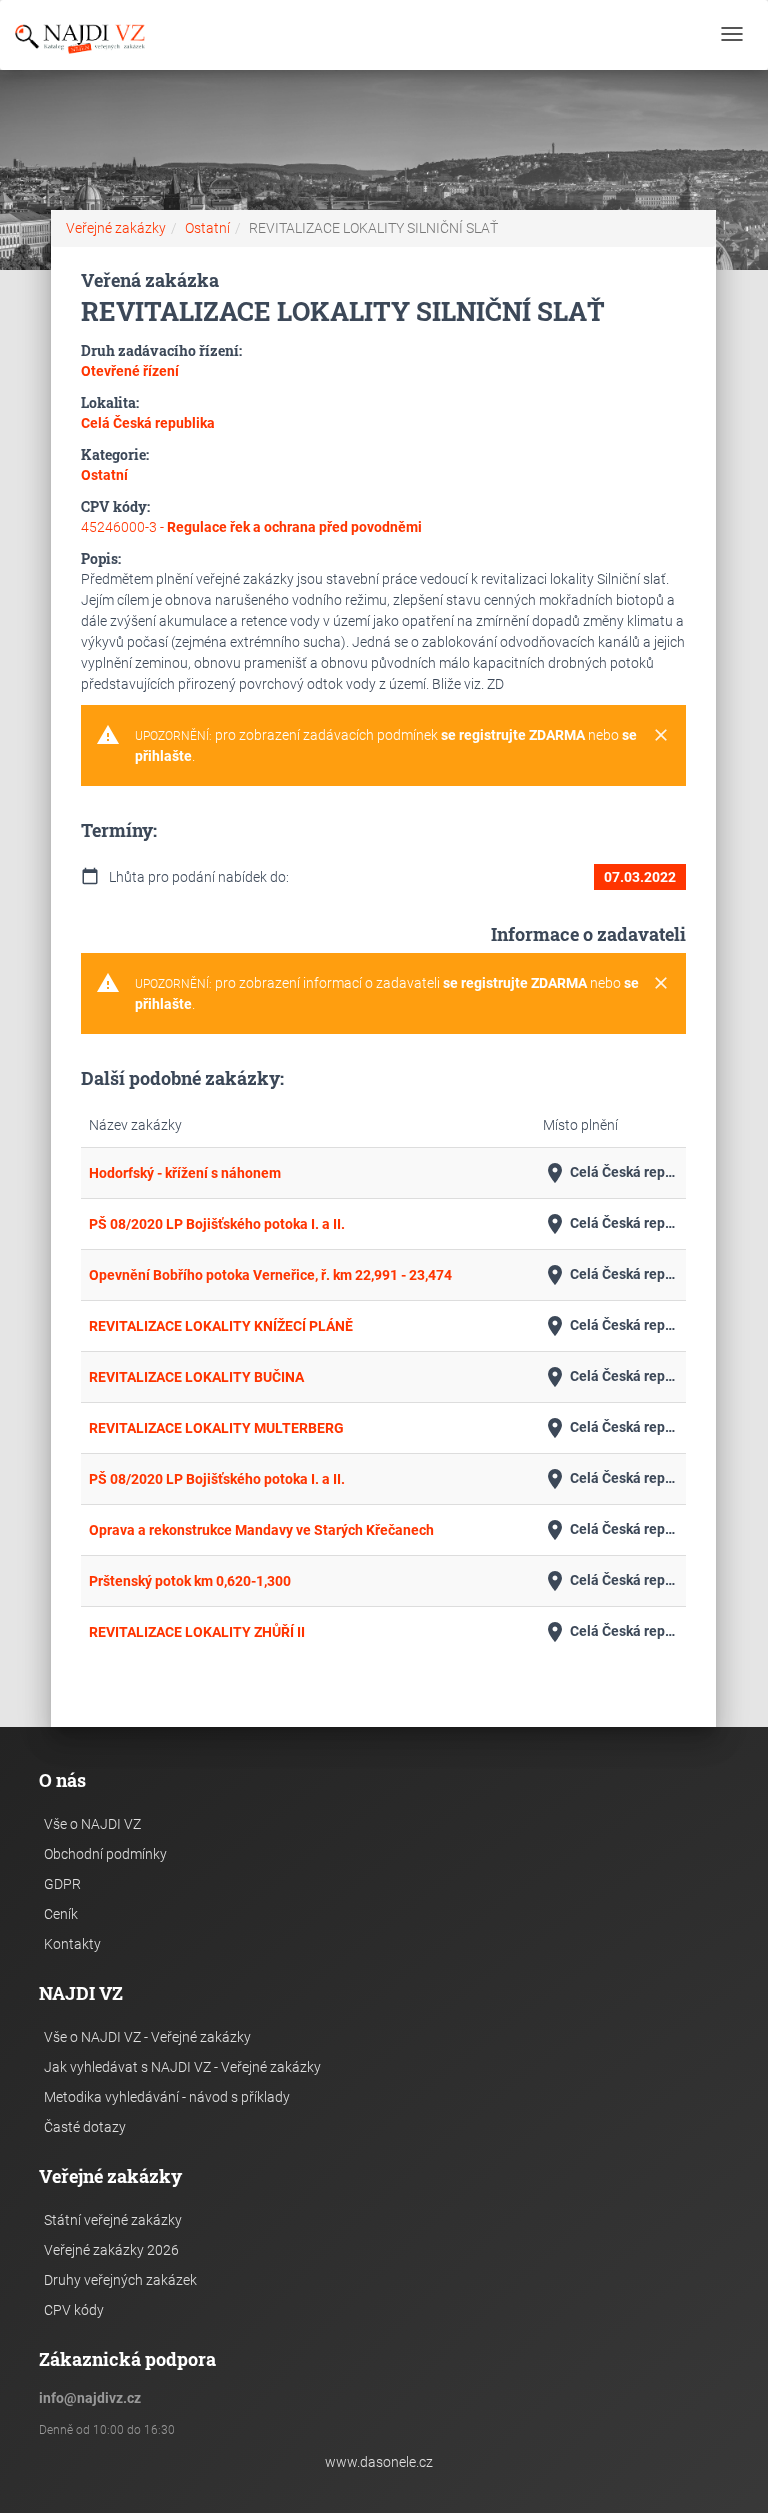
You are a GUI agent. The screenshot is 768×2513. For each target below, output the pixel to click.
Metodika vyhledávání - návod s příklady (167, 2097)
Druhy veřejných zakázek (120, 2280)
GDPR (62, 1884)
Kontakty (72, 1944)
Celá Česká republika (610, 1173)
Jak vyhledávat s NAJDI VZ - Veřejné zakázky (182, 2067)
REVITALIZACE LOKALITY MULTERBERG (216, 1428)
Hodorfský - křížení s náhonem (185, 1173)
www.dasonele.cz (379, 2462)
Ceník (61, 1914)
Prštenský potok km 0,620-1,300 (190, 1581)
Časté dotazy (85, 2127)
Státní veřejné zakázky (113, 2220)
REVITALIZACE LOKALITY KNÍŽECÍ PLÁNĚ (221, 1326)
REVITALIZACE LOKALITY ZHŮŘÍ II (197, 1632)
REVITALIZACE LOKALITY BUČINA (196, 1377)
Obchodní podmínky (105, 1854)
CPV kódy (74, 2310)
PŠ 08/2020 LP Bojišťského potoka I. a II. (217, 1224)
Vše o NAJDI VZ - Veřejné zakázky (147, 2037)
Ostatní (207, 228)
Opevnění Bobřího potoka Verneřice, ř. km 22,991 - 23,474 (270, 1275)
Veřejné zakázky (116, 228)
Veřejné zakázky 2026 (111, 2250)
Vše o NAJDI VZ (92, 1824)
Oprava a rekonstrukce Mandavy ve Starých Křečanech (261, 1530)
